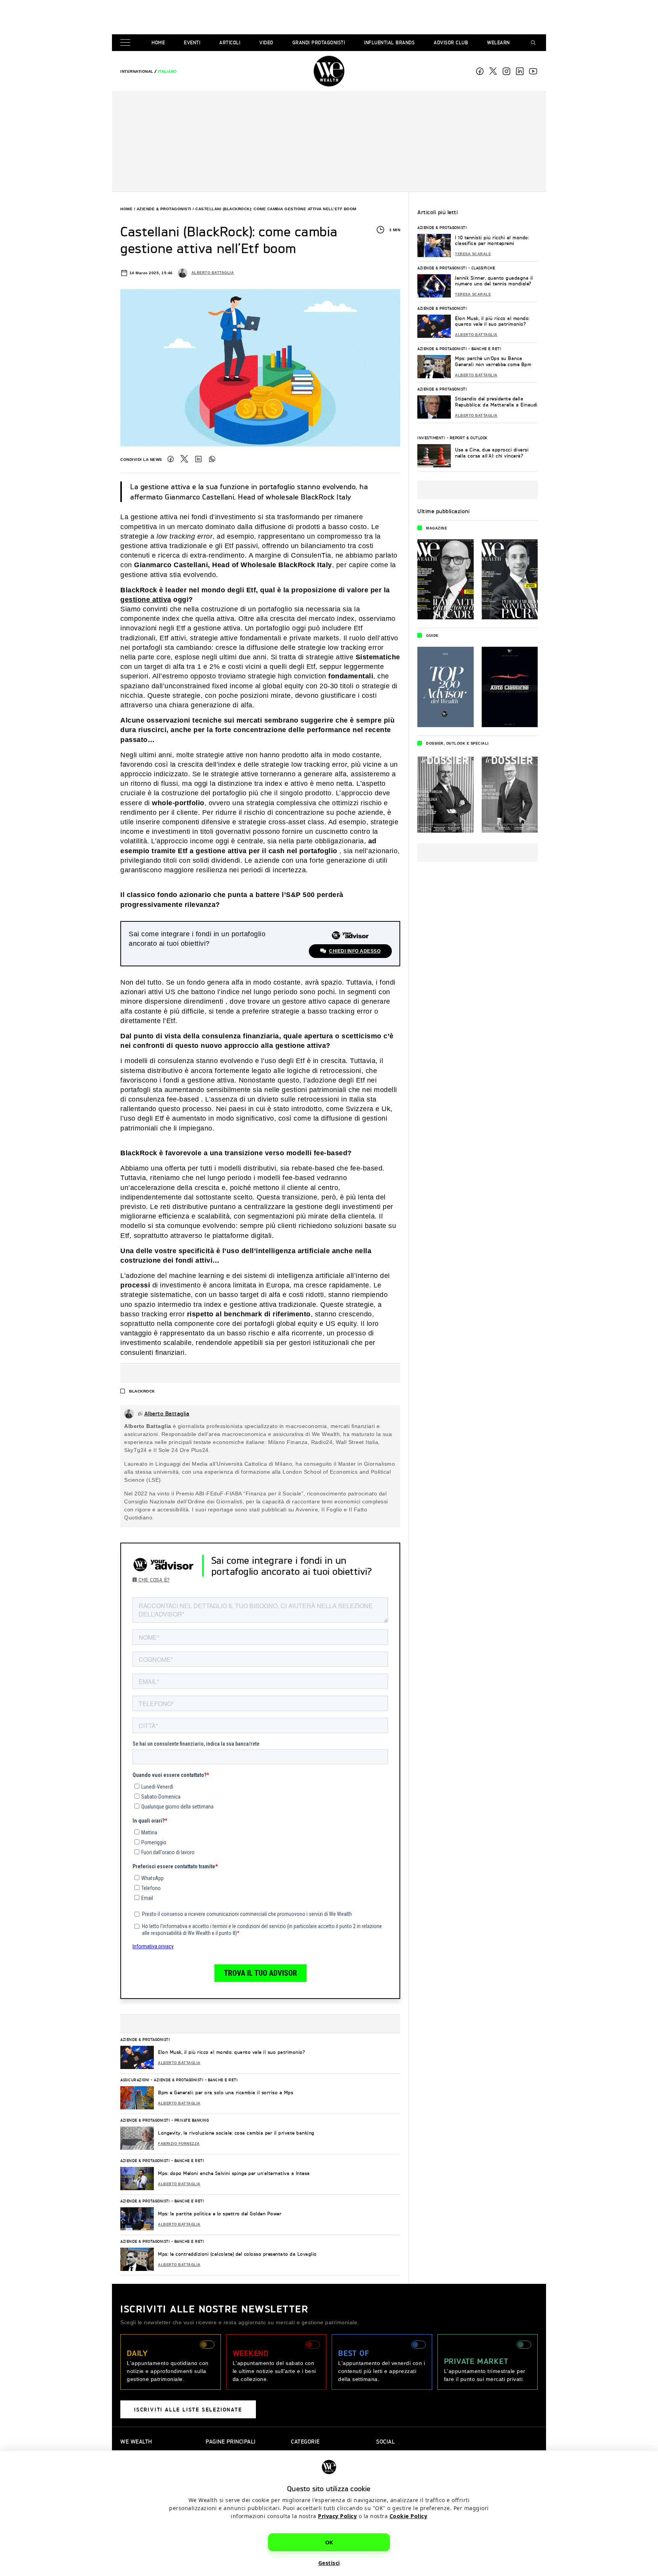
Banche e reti (223, 2080)
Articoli (230, 42)
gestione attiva (146, 600)
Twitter (184, 459)
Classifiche (483, 268)
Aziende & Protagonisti (164, 209)
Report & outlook (469, 438)
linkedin (520, 71)
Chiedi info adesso (355, 951)
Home (158, 42)
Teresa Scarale (473, 254)
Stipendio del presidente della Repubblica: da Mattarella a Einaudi (496, 402)
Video (266, 42)
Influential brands (389, 42)
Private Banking (192, 2120)
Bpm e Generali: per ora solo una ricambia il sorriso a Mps (226, 2092)
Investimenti (431, 438)
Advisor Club (451, 42)
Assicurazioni (135, 2080)
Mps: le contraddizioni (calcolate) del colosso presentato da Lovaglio (237, 2254)
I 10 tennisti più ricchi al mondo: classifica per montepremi (492, 241)
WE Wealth (329, 71)
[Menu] (127, 43)
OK (329, 2542)
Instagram (506, 71)
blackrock (142, 1391)
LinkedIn (198, 459)
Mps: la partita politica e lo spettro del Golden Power (220, 2214)
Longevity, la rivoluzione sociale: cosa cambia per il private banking (236, 2133)
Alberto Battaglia (213, 273)
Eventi (192, 42)
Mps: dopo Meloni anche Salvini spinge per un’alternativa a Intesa (234, 2173)
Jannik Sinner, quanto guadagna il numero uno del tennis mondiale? (494, 281)
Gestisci (329, 2563)
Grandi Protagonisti (319, 42)
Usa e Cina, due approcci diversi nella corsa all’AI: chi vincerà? (492, 453)
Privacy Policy (337, 2516)
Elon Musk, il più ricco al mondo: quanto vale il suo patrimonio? (232, 2052)
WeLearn (498, 42)
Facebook (480, 71)
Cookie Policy (409, 2516)
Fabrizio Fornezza (179, 2144)
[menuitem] (137, 71)
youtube (533, 71)
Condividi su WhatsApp (212, 459)
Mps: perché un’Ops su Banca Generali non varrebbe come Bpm (493, 361)
